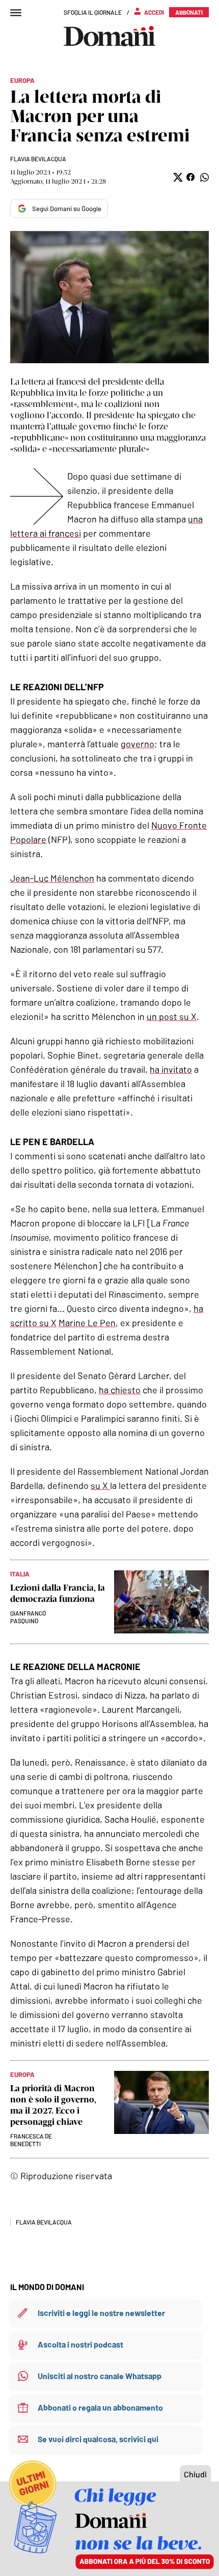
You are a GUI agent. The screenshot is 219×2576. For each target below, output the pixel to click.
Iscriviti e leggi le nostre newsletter (101, 2313)
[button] (177, 177)
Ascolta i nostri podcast (80, 2344)
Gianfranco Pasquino (28, 1617)
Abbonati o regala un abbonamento (100, 2407)
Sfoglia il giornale (93, 12)
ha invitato (171, 1069)
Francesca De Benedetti (31, 2140)
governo (138, 744)
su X (100, 1485)
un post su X (172, 1016)
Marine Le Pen (87, 1323)
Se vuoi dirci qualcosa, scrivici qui (98, 2439)
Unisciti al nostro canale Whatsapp (100, 2376)
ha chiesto (120, 1390)
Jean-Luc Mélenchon (52, 878)
